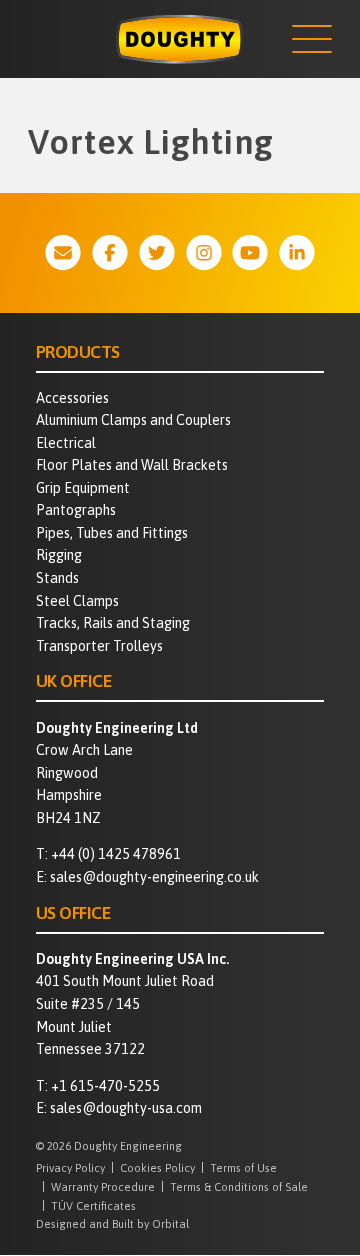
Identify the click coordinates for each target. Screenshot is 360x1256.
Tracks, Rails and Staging (113, 623)
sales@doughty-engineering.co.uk (154, 877)
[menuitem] (180, 398)
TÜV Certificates (93, 1205)
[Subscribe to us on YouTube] (250, 252)
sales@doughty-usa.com (126, 1108)
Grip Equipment (83, 488)
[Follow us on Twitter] (157, 252)
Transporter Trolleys (99, 646)
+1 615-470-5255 (105, 1086)
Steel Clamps (77, 601)
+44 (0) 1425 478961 (116, 854)
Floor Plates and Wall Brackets (132, 465)
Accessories (72, 398)
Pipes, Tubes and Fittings (112, 533)
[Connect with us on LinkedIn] (297, 252)
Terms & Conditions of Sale (239, 1186)
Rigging (59, 555)
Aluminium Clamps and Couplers (133, 420)
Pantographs (76, 510)
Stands (57, 578)
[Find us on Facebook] (110, 252)
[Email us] (63, 252)
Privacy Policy (70, 1167)
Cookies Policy (157, 1167)
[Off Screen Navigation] (312, 39)
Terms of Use (243, 1167)
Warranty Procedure (103, 1186)
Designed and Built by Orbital (112, 1223)
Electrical (66, 443)
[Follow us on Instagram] (204, 252)
